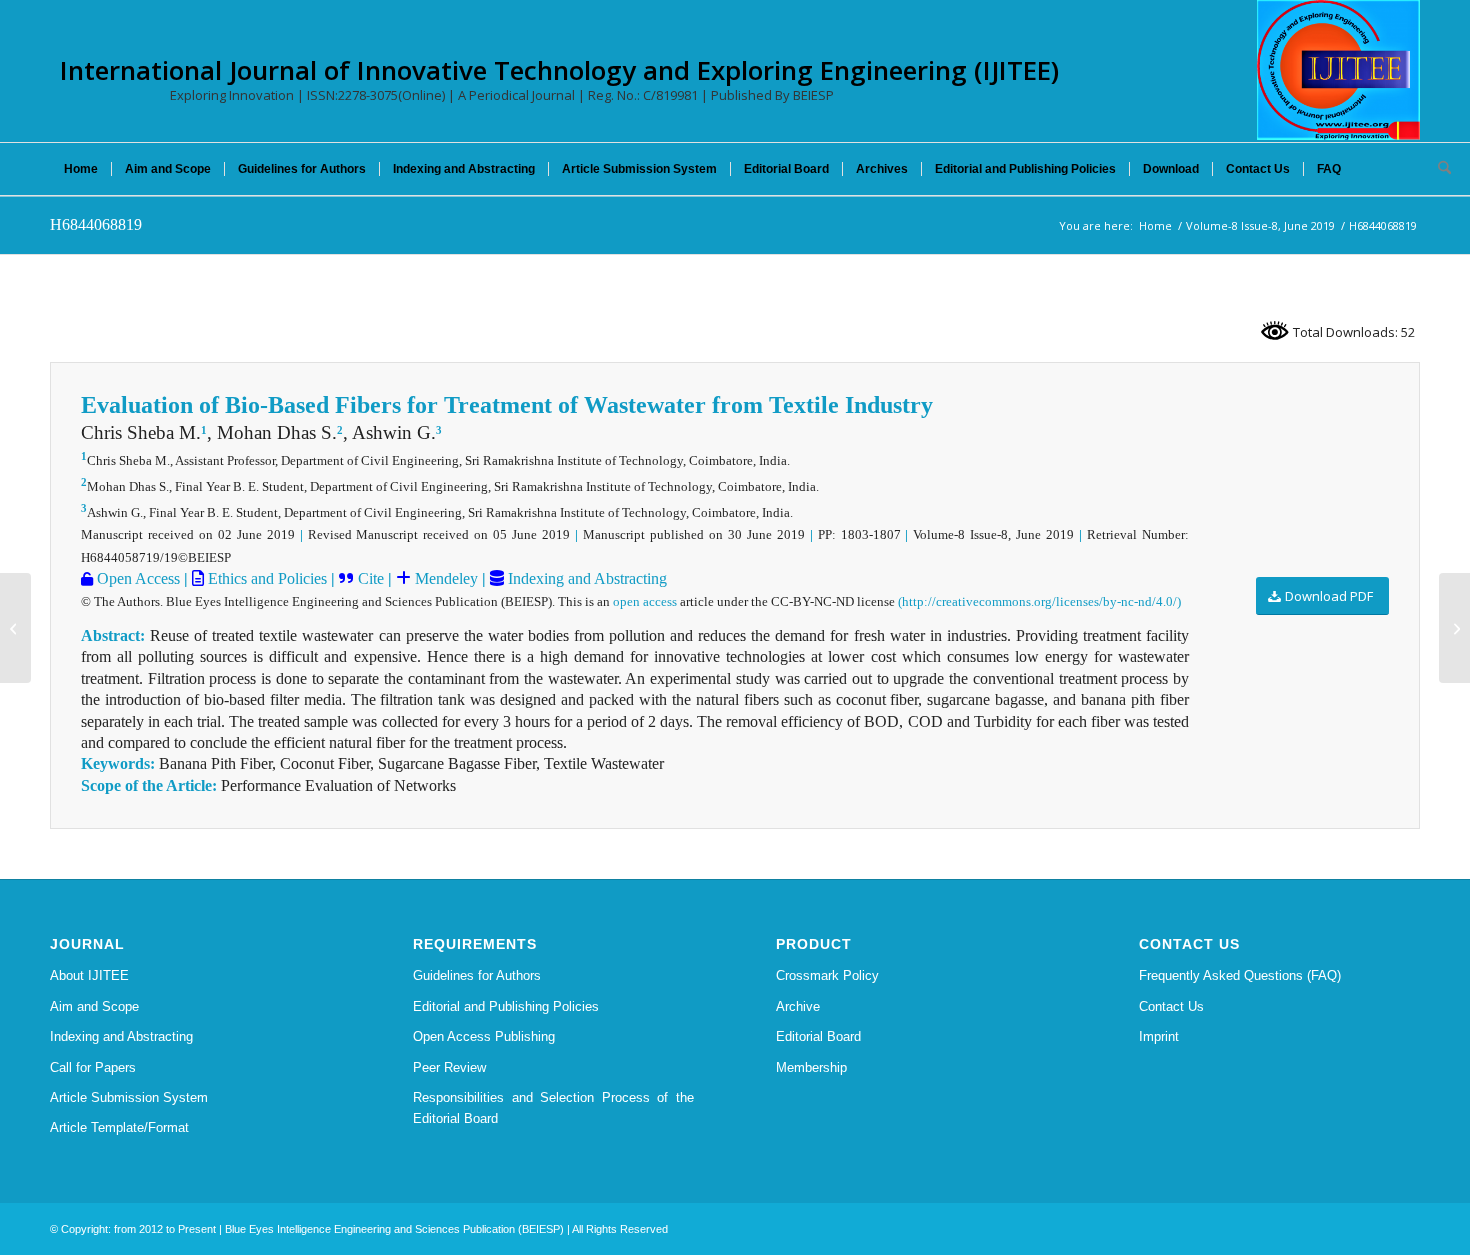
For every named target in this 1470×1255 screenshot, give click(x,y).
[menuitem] (81, 169)
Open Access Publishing (484, 1036)
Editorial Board (818, 1036)
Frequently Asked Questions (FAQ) (1240, 975)
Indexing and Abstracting (585, 578)
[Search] (1438, 169)
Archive (798, 1006)
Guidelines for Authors (477, 975)
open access (645, 601)
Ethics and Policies (265, 578)
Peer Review (449, 1067)
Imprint (1159, 1036)
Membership (811, 1067)
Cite (371, 578)
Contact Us (1171, 1006)
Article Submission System (129, 1097)
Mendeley (444, 578)
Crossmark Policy (827, 975)
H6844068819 (96, 224)
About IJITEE (89, 975)
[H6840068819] (15, 628)
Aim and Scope (94, 1006)
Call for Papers (93, 1067)
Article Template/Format (119, 1127)
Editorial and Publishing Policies (506, 1006)
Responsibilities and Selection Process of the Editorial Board (553, 1108)
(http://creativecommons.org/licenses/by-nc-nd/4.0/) (1039, 601)
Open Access (136, 578)
